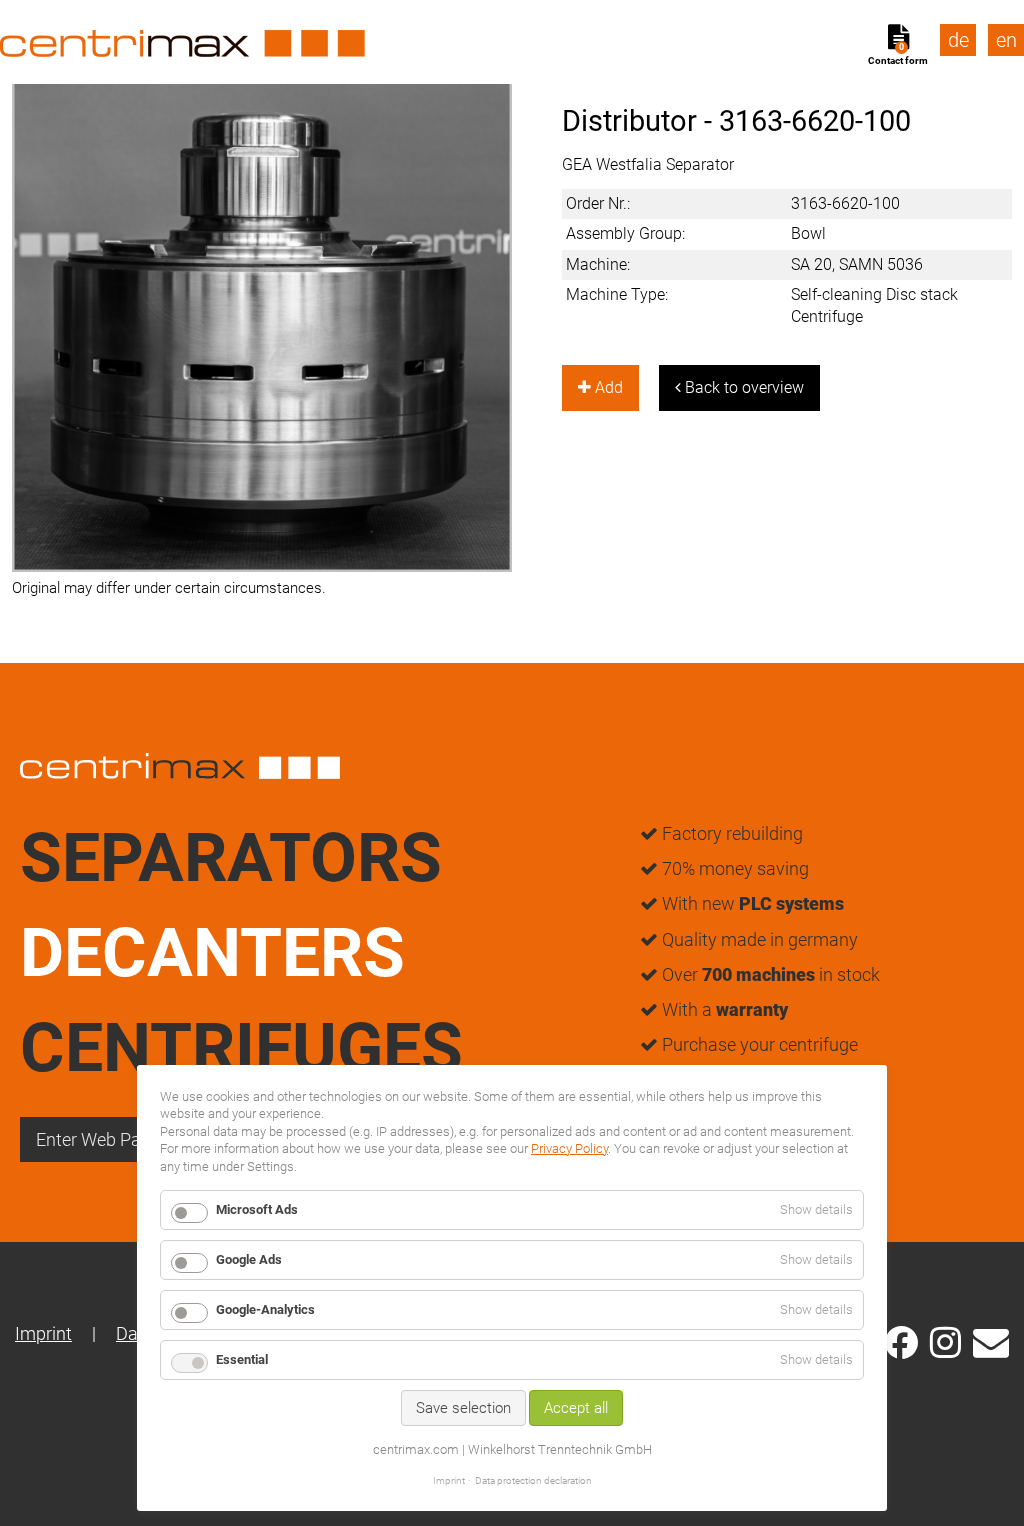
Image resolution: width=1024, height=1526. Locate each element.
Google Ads (249, 1259)
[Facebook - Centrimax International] (901, 1342)
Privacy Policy (569, 1148)
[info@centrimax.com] (991, 1341)
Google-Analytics (265, 1309)
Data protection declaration (533, 1480)
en (1006, 40)
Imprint (43, 1333)
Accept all (576, 1408)
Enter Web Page (98, 1139)
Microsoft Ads (257, 1209)
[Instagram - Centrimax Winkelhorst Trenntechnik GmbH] (945, 1341)
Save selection (463, 1408)
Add (607, 387)
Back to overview (742, 387)
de (958, 40)
